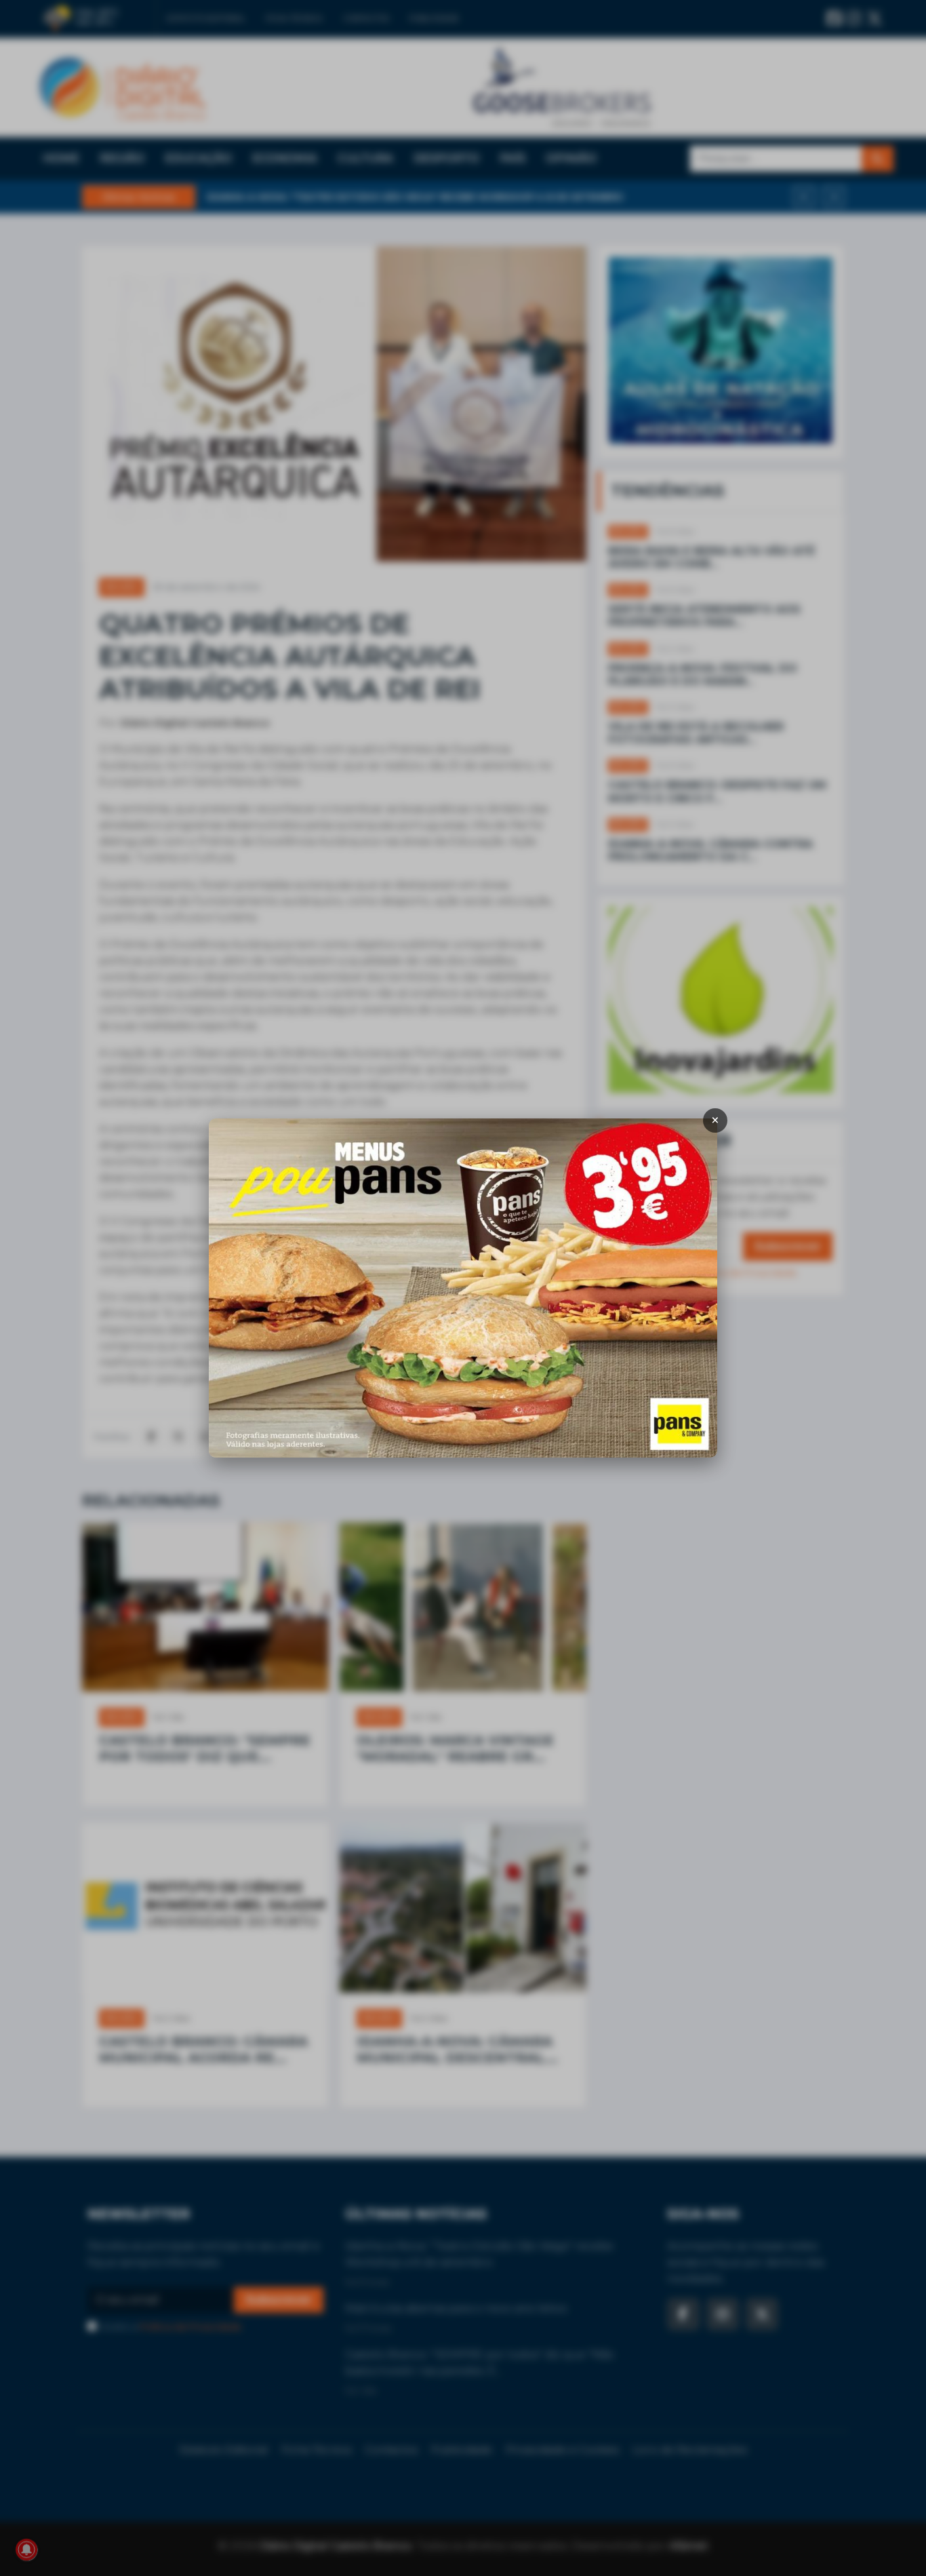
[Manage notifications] (26, 2550)
